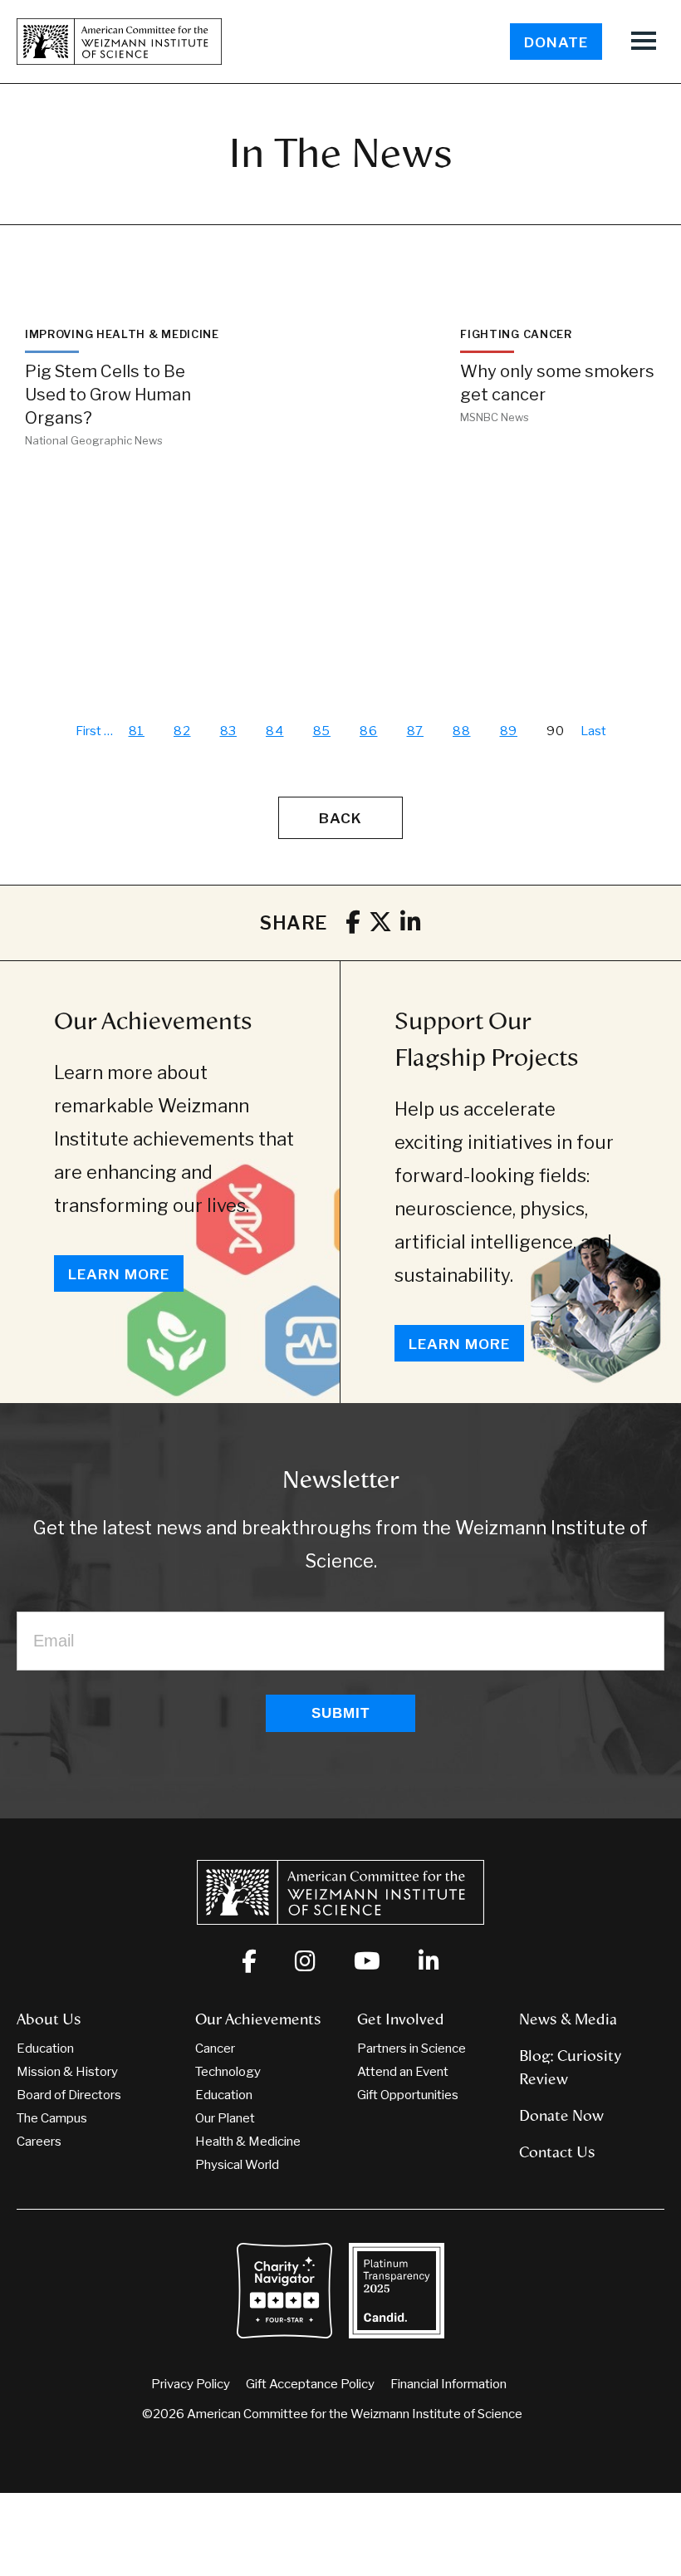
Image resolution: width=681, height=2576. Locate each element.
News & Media (568, 2019)
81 (137, 731)
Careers (39, 2142)
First (88, 731)
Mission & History (67, 2072)
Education (45, 2049)
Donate (556, 42)
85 (322, 731)
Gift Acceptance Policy (310, 2384)
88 (462, 731)
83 (229, 731)
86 (369, 731)
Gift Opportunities (408, 2095)
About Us (49, 2019)
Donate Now (561, 2116)
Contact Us (557, 2152)
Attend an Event (403, 2072)
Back (340, 818)
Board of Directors (69, 2095)
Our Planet (225, 2118)
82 (182, 731)
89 (509, 731)
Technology (228, 2072)
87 (416, 731)
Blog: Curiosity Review (570, 2068)
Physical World (237, 2165)
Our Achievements (153, 1021)
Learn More (119, 1274)
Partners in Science (412, 2049)
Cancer (215, 2049)
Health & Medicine (248, 2142)
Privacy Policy (191, 2384)
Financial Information (448, 2384)
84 (275, 731)
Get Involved (401, 2019)
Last (593, 731)
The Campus (52, 2118)
